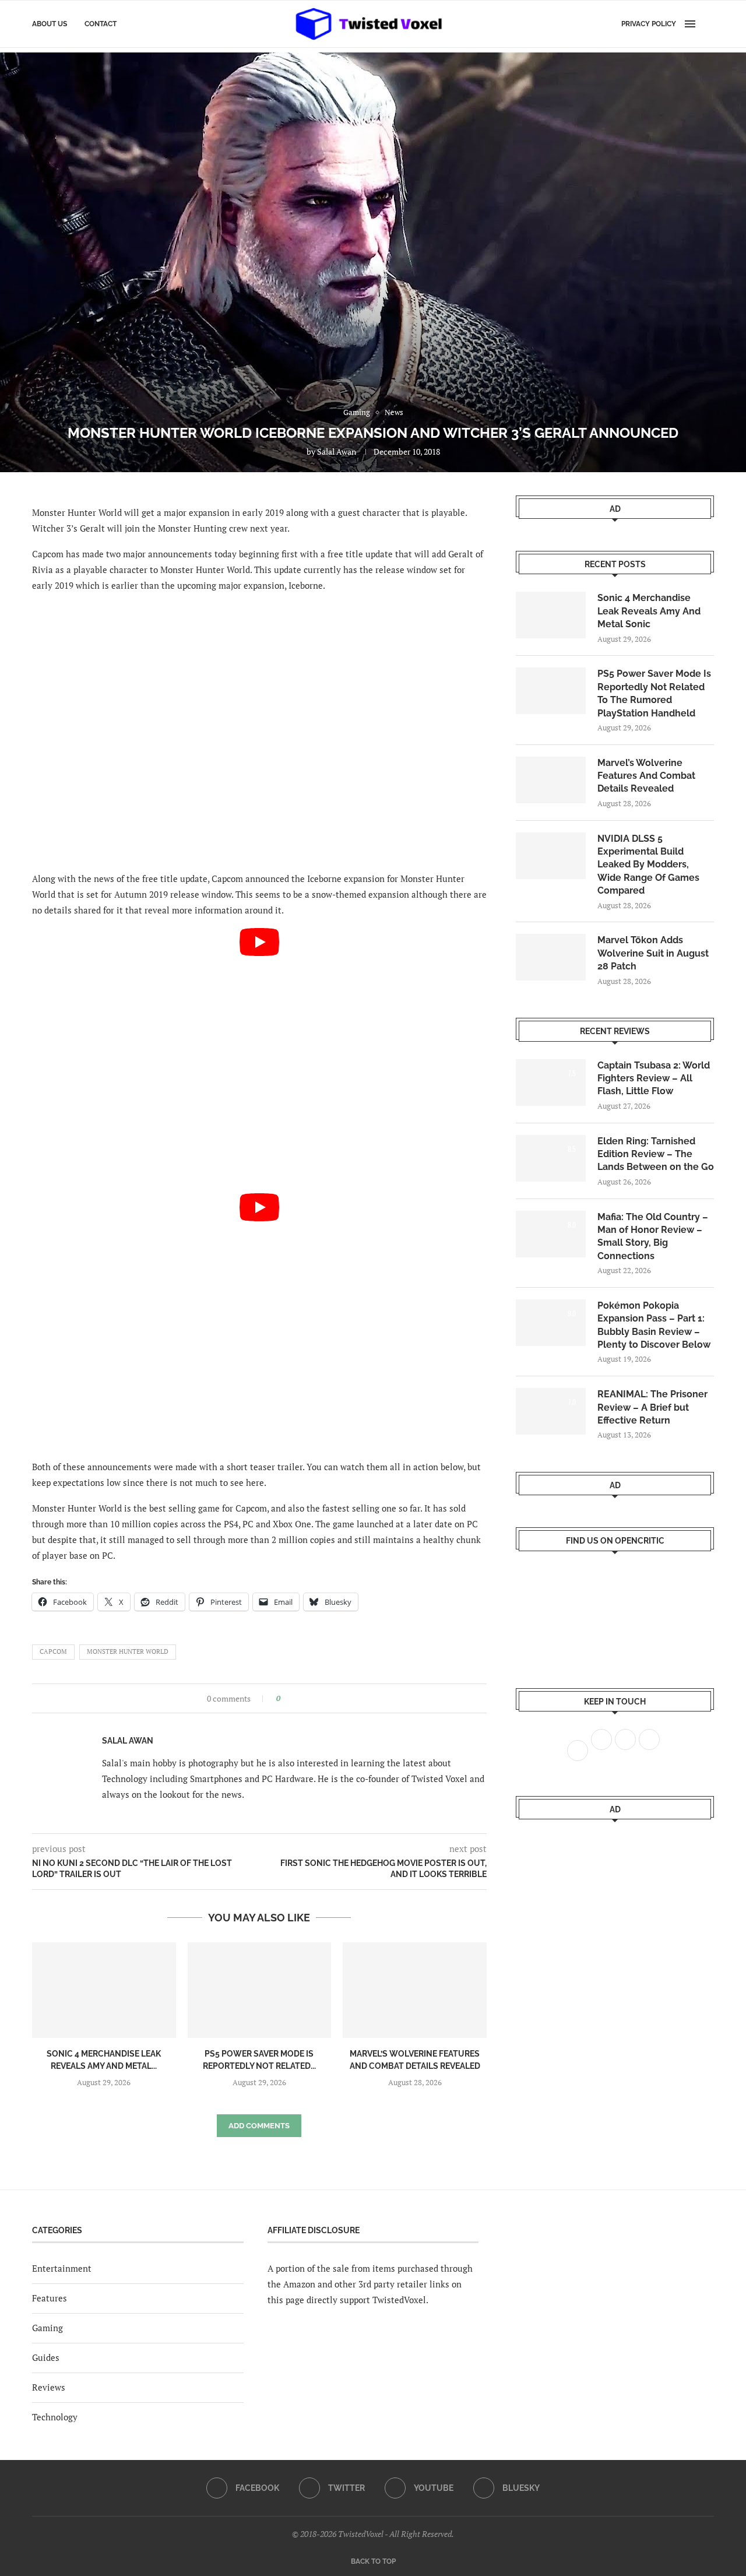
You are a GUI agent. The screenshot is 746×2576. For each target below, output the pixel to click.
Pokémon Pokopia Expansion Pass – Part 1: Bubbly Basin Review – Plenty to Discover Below (654, 1325)
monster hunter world (128, 1651)
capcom (53, 1651)
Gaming (47, 2328)
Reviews (49, 2387)
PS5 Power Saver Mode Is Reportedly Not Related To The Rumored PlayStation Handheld (654, 693)
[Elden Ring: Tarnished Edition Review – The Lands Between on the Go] (551, 1158)
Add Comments (259, 2126)
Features (50, 2298)
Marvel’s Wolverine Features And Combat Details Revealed (646, 776)
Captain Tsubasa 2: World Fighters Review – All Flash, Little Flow (654, 1078)
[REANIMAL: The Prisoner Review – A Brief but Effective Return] (551, 1411)
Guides (46, 2357)
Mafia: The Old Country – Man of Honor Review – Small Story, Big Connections (653, 1236)
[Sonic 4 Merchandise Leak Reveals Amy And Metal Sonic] (104, 1990)
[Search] (708, 24)
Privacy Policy (649, 24)
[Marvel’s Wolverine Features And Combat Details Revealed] (415, 1990)
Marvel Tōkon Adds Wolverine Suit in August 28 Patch (653, 953)
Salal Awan (337, 451)
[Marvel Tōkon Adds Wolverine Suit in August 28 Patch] (551, 957)
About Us (50, 24)
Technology (55, 2417)
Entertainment (62, 2268)
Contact (101, 24)
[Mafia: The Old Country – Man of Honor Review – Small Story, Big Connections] (551, 1234)
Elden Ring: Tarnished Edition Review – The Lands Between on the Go (656, 1154)
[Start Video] (259, 1056)
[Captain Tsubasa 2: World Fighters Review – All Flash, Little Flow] (551, 1083)
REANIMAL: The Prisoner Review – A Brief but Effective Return (652, 1407)
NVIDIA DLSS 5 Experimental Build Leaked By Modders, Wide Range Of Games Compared (648, 865)
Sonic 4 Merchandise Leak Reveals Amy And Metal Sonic (649, 611)
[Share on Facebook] (293, 1698)
